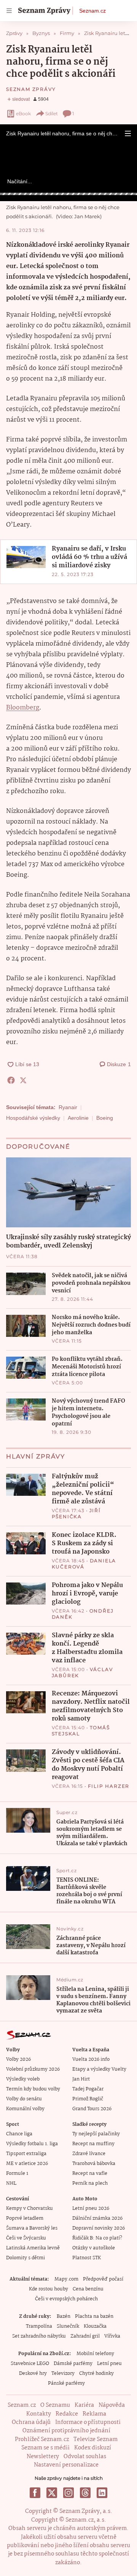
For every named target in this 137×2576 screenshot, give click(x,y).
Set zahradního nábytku (39, 2336)
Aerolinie (78, 1118)
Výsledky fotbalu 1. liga (32, 2144)
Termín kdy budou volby (33, 2089)
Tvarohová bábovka (94, 2164)
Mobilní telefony (95, 2354)
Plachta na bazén (94, 2316)
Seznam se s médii (45, 2448)
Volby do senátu (24, 2099)
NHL (11, 2183)
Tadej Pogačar (88, 2089)
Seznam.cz (92, 11)
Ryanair (68, 1107)
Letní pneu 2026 (91, 2209)
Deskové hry (33, 2374)
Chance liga (19, 2134)
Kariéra (84, 2405)
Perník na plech (90, 2183)
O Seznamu (55, 2405)
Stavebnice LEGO (30, 2364)
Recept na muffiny (93, 2144)
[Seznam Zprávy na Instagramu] (68, 2493)
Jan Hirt (81, 2079)
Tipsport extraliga (26, 2154)
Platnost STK (87, 2258)
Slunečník (68, 2326)
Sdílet (52, 113)
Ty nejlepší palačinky (96, 2134)
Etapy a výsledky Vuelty (99, 2069)
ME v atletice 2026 (27, 2164)
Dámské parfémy (73, 2364)
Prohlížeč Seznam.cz (42, 2440)
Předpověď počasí (103, 2279)
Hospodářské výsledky (33, 1118)
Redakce (67, 2414)
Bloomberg (23, 708)
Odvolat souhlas (85, 2457)
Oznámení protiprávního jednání (66, 2431)
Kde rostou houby (49, 2289)
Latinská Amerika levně (33, 2248)
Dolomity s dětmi (25, 2258)
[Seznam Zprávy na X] (52, 2493)
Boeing (105, 1118)
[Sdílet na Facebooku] (11, 1080)
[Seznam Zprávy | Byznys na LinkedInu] (102, 2493)
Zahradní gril (85, 2336)
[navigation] (9, 11)
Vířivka (112, 2336)
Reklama (94, 2414)
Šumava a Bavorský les (32, 2228)
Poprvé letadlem (25, 2218)
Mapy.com (66, 2279)
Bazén (64, 2316)
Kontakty (39, 2414)
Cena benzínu (88, 2289)
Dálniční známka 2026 (97, 2218)
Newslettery (43, 2457)
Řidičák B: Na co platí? (97, 2238)
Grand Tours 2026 (92, 2109)
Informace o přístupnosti (88, 2422)
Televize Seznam (96, 2440)
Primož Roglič (88, 2099)
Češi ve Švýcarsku (26, 2238)
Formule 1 (17, 2174)
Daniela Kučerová (84, 1564)
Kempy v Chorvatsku (29, 2209)
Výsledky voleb (23, 2079)
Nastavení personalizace (66, 2465)
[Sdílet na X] (23, 1080)
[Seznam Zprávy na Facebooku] (35, 2493)
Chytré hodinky (96, 2374)
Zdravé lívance (89, 2154)
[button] (128, 133)
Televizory (63, 2374)
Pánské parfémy (66, 2383)
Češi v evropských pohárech (66, 2299)
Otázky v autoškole (94, 2248)
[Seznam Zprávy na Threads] (85, 2493)
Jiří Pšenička (76, 1513)
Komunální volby (25, 2109)
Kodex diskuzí (93, 2448)
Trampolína (39, 2326)
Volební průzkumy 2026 (33, 2069)
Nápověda (112, 2405)
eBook (23, 113)
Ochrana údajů (31, 2422)
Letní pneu (109, 2364)
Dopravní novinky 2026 (99, 2228)
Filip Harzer (109, 1786)
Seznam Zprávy (31, 89)
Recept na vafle (90, 2174)
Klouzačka (95, 2326)
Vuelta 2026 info (91, 2059)
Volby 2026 (18, 2059)
